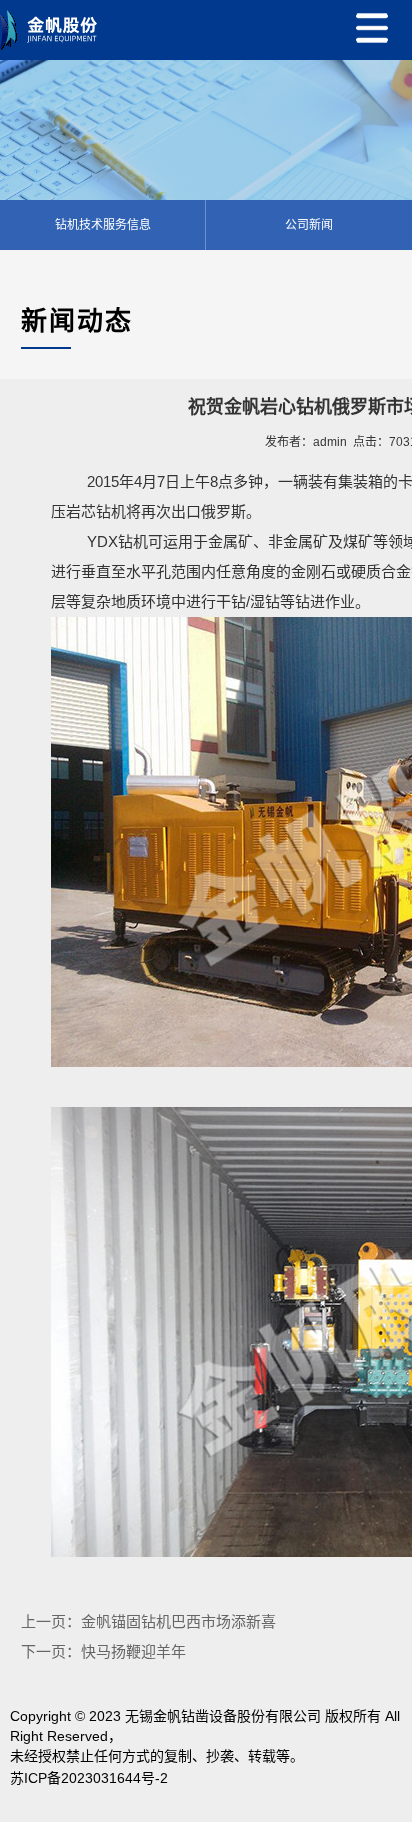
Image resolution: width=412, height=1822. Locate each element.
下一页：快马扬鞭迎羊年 (103, 1651)
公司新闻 (309, 225)
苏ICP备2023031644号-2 (89, 1778)
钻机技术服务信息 (103, 225)
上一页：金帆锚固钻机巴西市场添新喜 (148, 1621)
